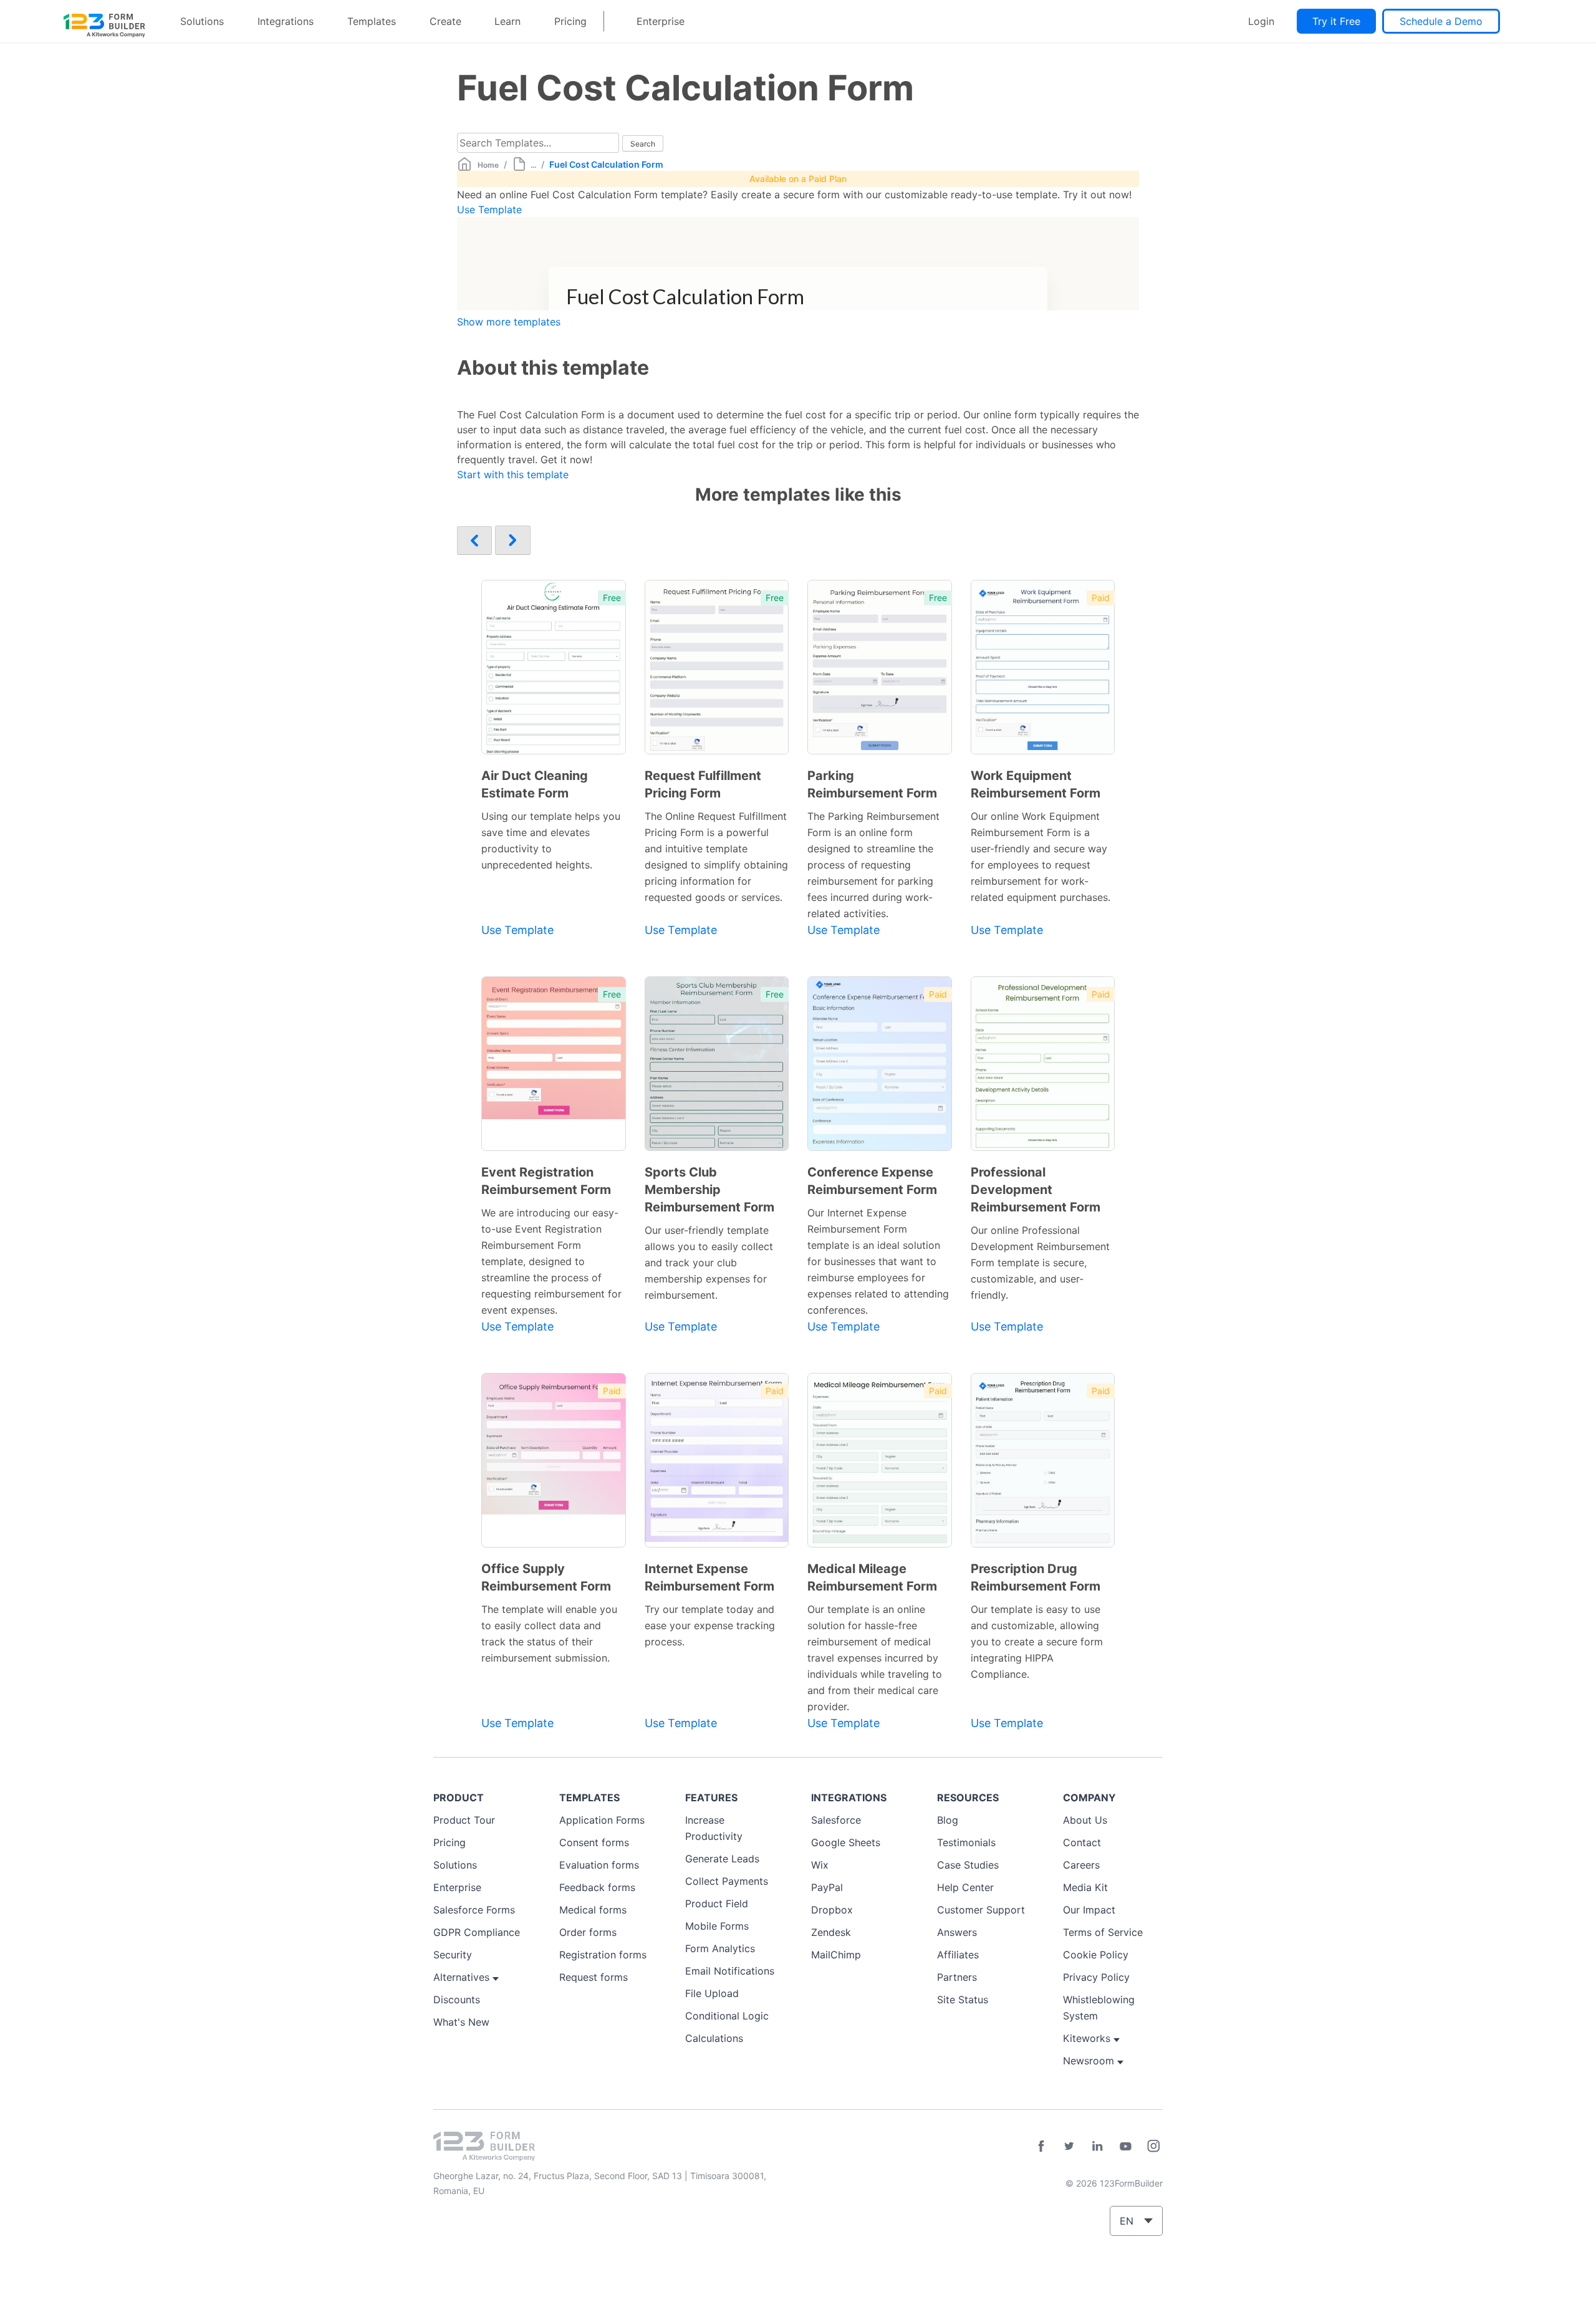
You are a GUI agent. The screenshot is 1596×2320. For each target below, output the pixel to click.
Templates (372, 21)
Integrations (286, 21)
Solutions (202, 21)
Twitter (1069, 2146)
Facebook (1041, 2146)
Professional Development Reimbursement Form (1036, 1190)
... (533, 165)
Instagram (1153, 2146)
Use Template (489, 209)
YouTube (1125, 2146)
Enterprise (661, 21)
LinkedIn (1097, 2146)
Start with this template (513, 474)
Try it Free (1336, 21)
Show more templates (509, 322)
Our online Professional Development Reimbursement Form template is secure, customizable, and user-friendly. (1040, 1263)
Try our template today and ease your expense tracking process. (710, 1625)
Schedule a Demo (1441, 21)
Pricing (570, 21)
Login (1261, 21)
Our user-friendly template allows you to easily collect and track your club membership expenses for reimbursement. (709, 1263)
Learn (507, 21)
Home (488, 165)
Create (445, 21)
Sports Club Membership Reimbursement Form (709, 1190)
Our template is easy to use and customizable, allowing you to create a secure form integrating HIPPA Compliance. (1037, 1642)
